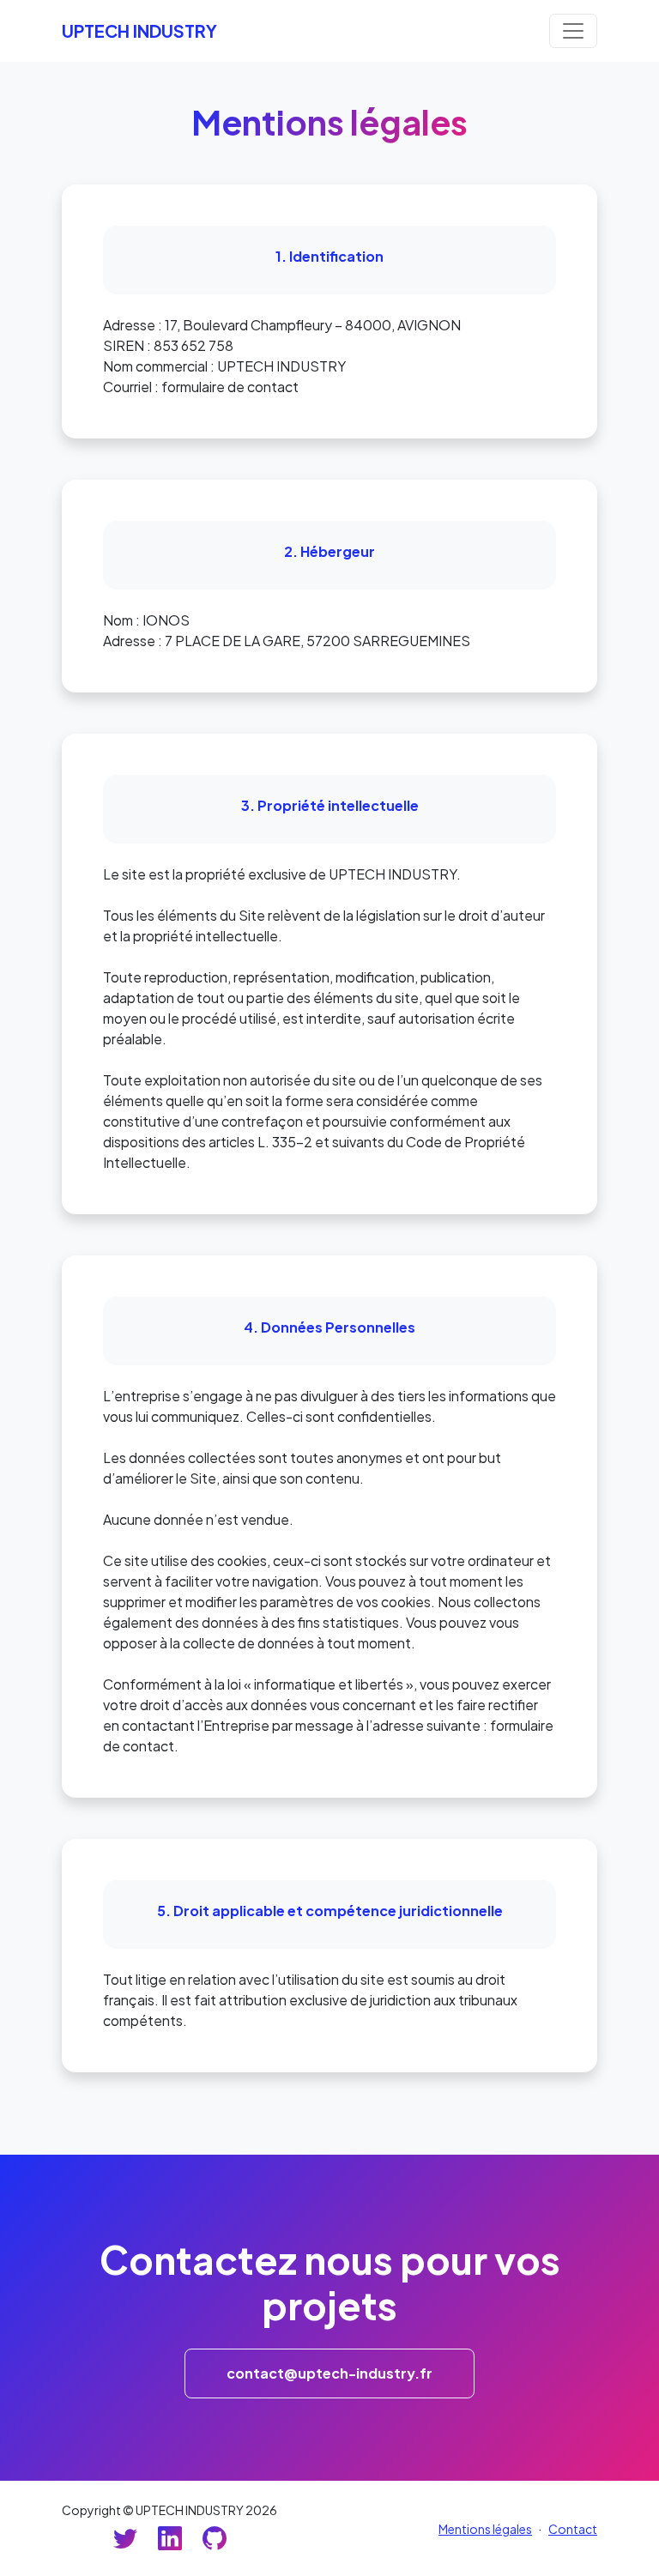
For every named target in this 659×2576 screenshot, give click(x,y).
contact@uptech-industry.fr (329, 2373)
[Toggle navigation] (573, 31)
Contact (573, 2529)
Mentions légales (485, 2529)
